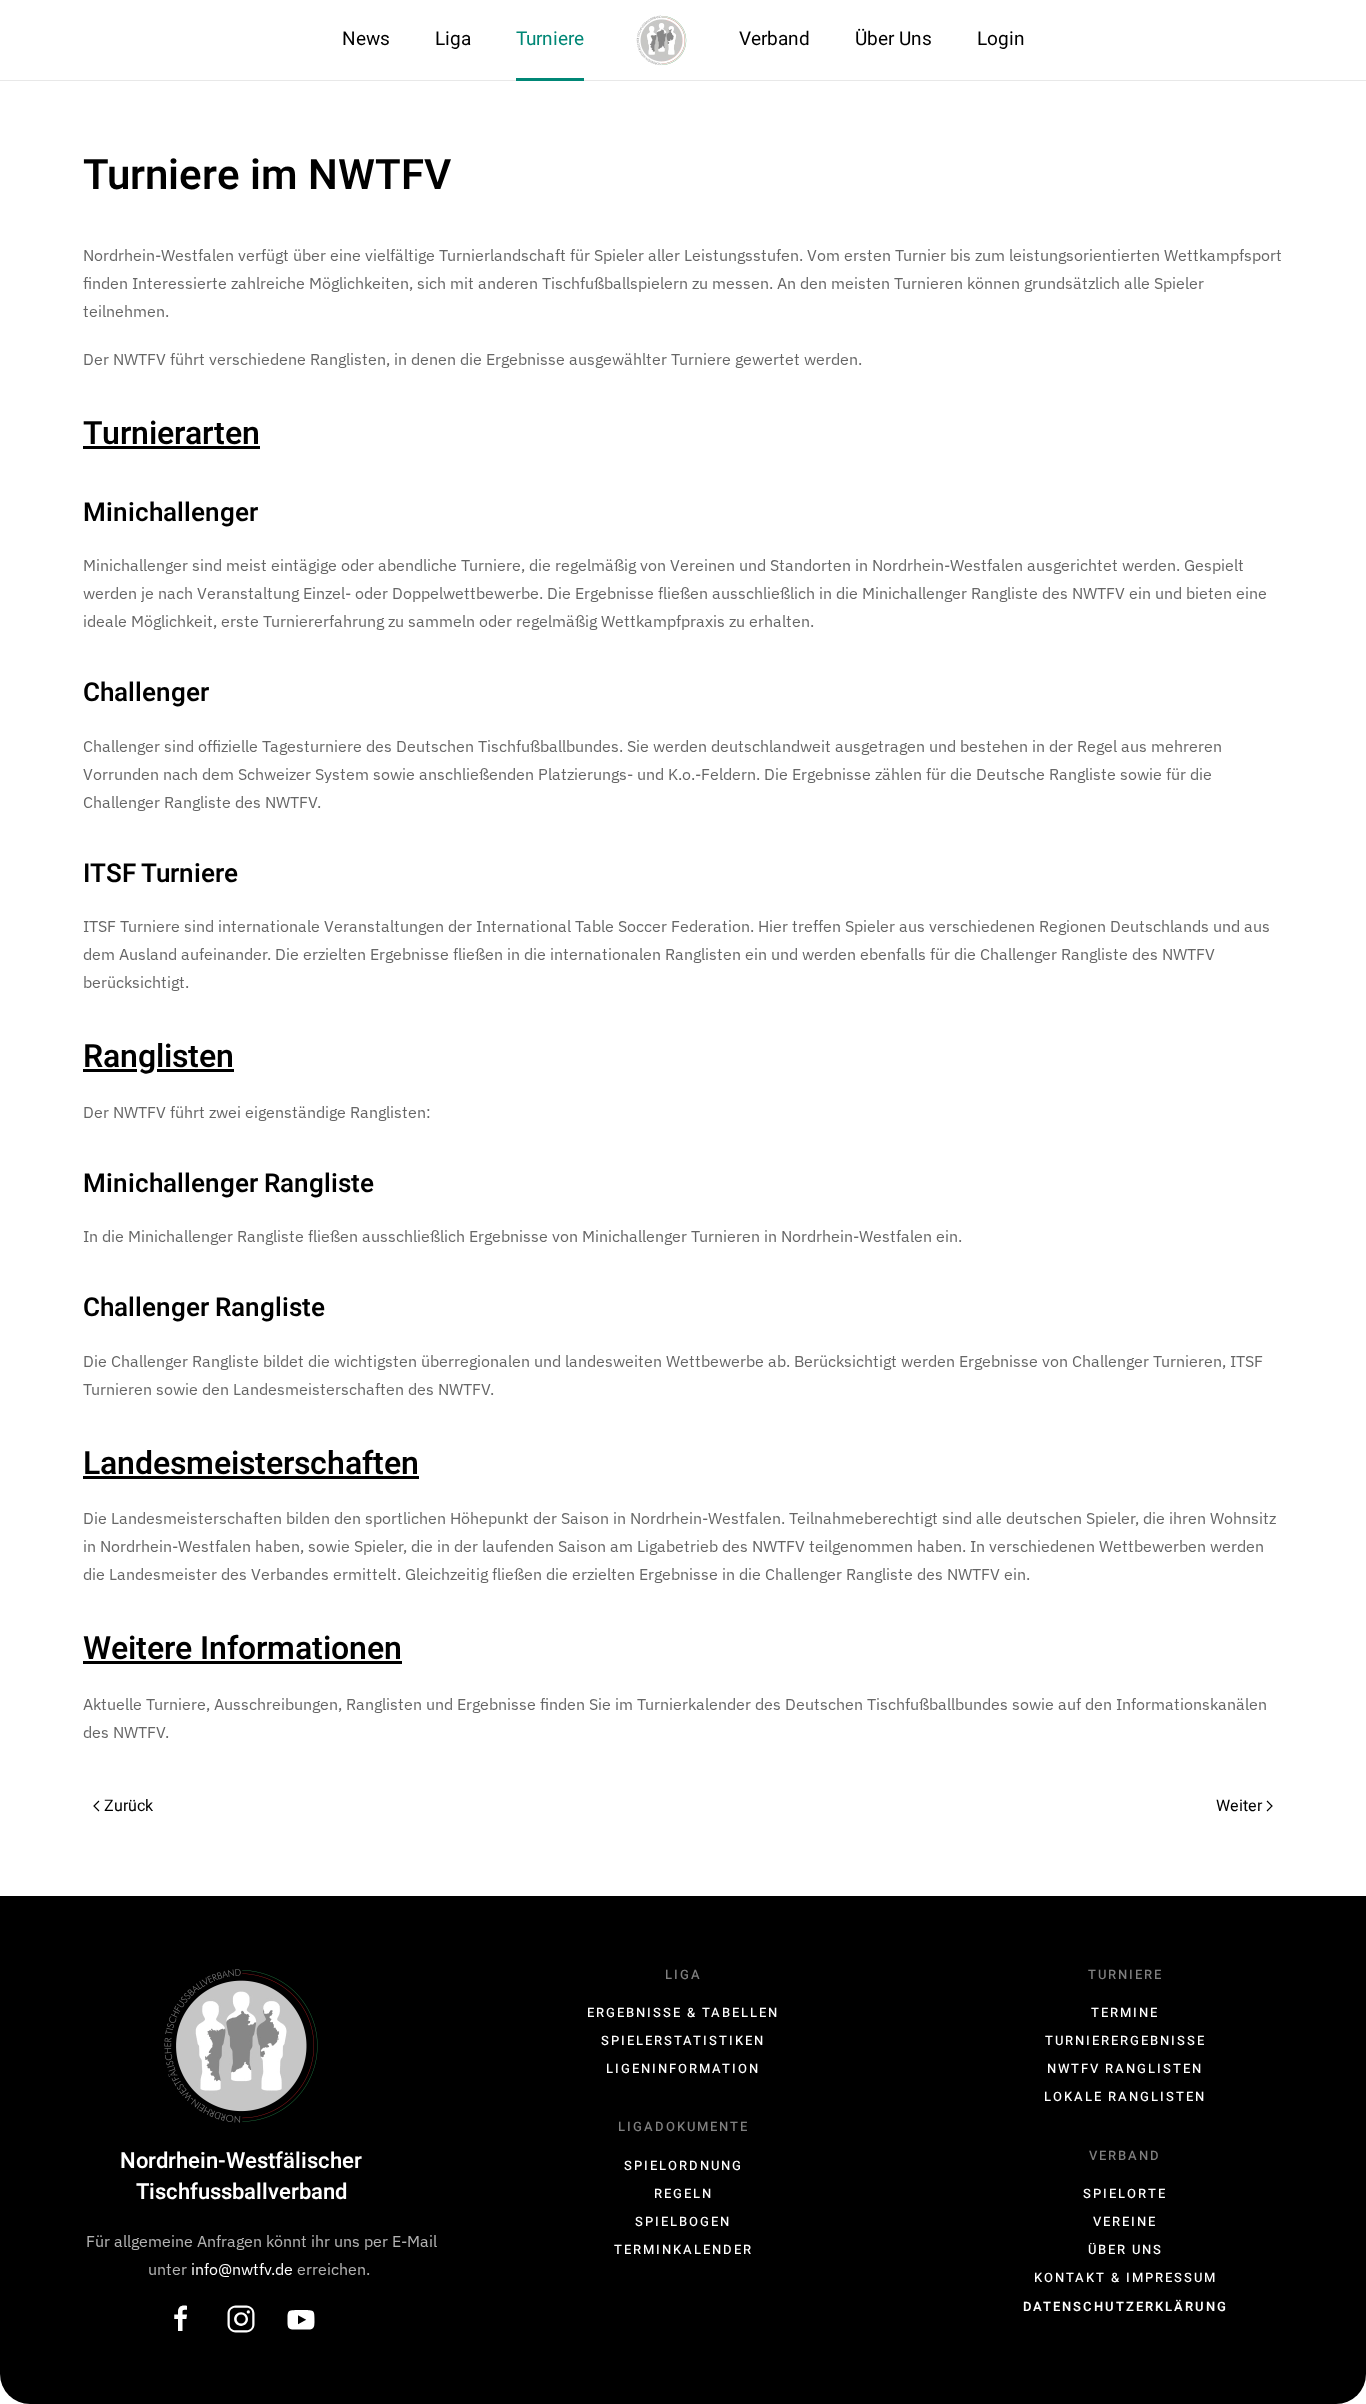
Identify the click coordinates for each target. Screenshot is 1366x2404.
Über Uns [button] (893, 39)
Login (1001, 39)
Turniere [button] (550, 39)
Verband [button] (774, 39)
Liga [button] (453, 39)
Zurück (128, 1806)
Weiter (1239, 1806)
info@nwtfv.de (244, 2269)
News (366, 39)
